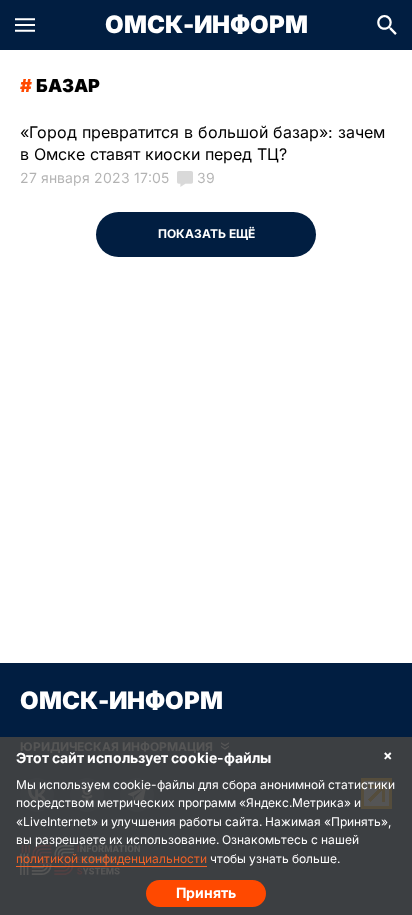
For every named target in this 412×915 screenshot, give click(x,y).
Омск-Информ (206, 25)
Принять (206, 892)
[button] (25, 25)
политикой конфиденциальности (111, 858)
